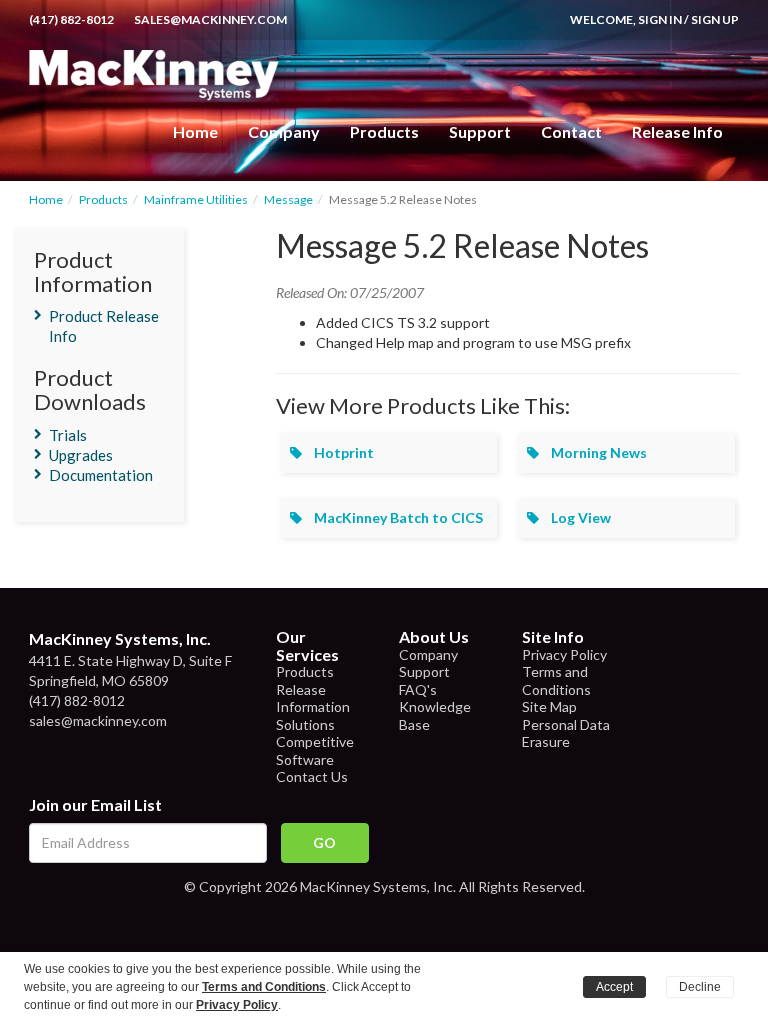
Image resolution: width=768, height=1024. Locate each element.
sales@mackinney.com (210, 19)
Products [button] (384, 131)
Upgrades (81, 455)
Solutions (305, 724)
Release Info (677, 131)
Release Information (313, 698)
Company (284, 131)
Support (480, 131)
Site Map (549, 706)
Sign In (660, 19)
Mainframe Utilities (196, 199)
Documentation (101, 475)
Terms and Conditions (556, 680)
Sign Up (715, 19)
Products (103, 199)
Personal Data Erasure (566, 733)
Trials (68, 435)
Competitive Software (315, 750)
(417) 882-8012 (71, 19)
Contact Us (312, 776)
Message (288, 199)
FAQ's (418, 689)
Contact (571, 131)
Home (195, 131)
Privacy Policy (564, 654)
